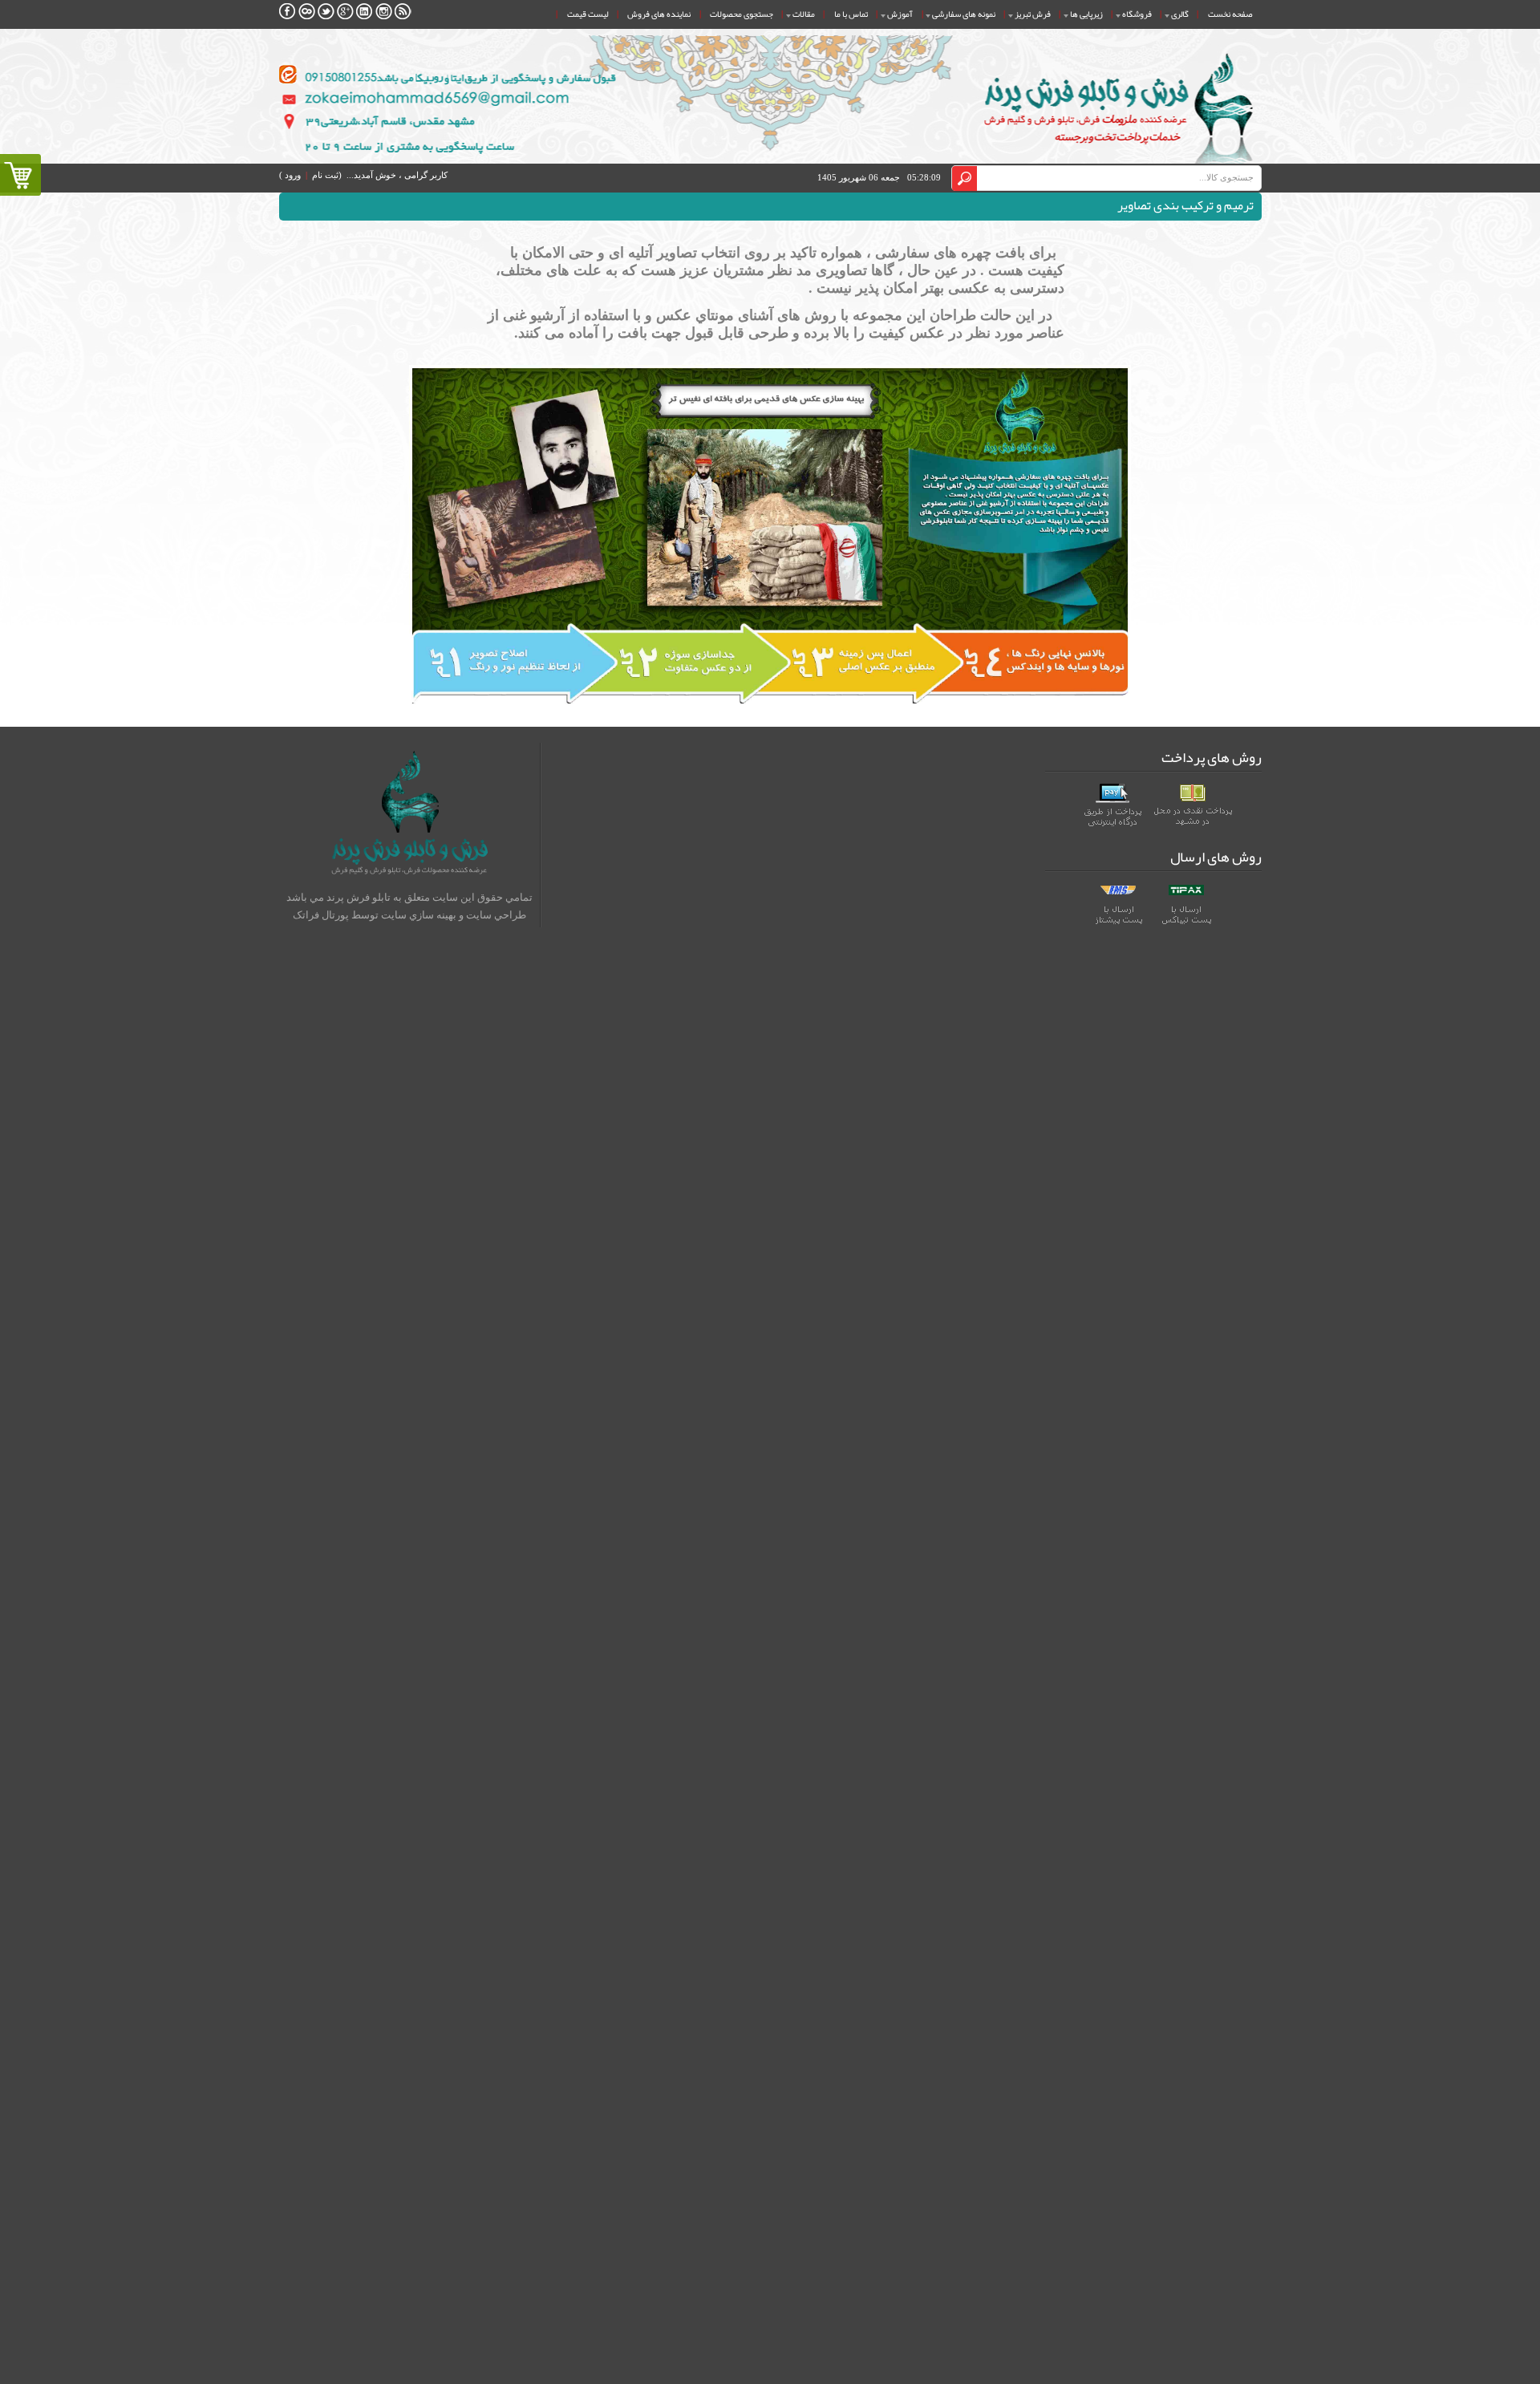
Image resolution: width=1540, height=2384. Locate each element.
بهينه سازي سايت (419, 915)
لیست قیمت (588, 14)
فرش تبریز (1033, 14)
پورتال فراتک (321, 915)
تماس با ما (851, 14)
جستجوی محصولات (742, 14)
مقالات (804, 14)
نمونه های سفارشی (964, 14)
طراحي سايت (496, 915)
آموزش (900, 14)
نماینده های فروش (659, 14)
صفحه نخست (1230, 14)
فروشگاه (1137, 14)
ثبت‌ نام (325, 175)
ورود (293, 175)
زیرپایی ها (1086, 14)
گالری (1180, 14)
